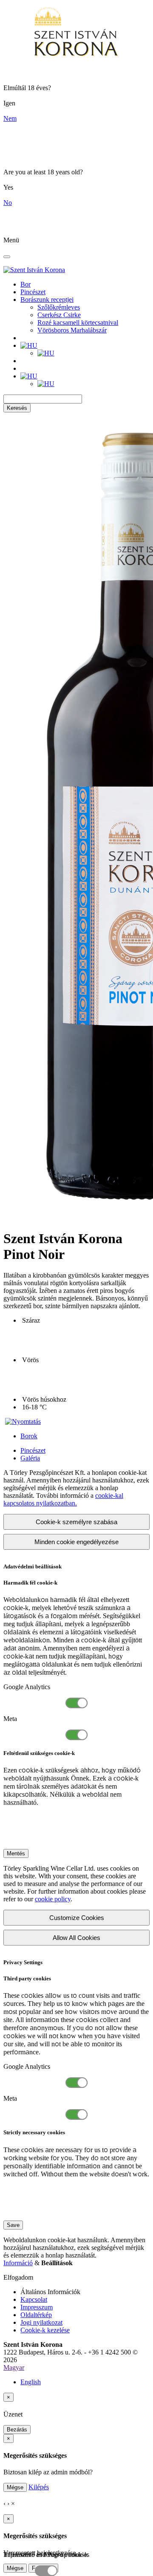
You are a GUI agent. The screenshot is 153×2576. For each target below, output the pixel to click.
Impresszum (37, 2307)
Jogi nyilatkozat (41, 2322)
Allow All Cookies (76, 1938)
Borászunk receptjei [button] (47, 300)
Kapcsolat (34, 2299)
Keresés (17, 408)
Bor (25, 284)
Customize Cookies (77, 1918)
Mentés (16, 1853)
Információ (18, 2263)
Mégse (15, 2487)
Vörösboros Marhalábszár (72, 330)
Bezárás (17, 2430)
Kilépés (39, 2487)
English (31, 2382)
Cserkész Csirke (59, 315)
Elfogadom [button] (18, 2277)
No (8, 203)
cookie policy (53, 1899)
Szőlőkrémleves (59, 307)
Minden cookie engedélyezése (76, 1542)
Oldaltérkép (36, 2315)
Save (13, 2225)
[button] (29, 345)
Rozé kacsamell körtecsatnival (78, 322)
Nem (10, 118)
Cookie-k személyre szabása (76, 1522)
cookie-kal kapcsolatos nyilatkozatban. (63, 1499)
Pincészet (33, 292)
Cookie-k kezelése (45, 2330)
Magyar (14, 2367)
